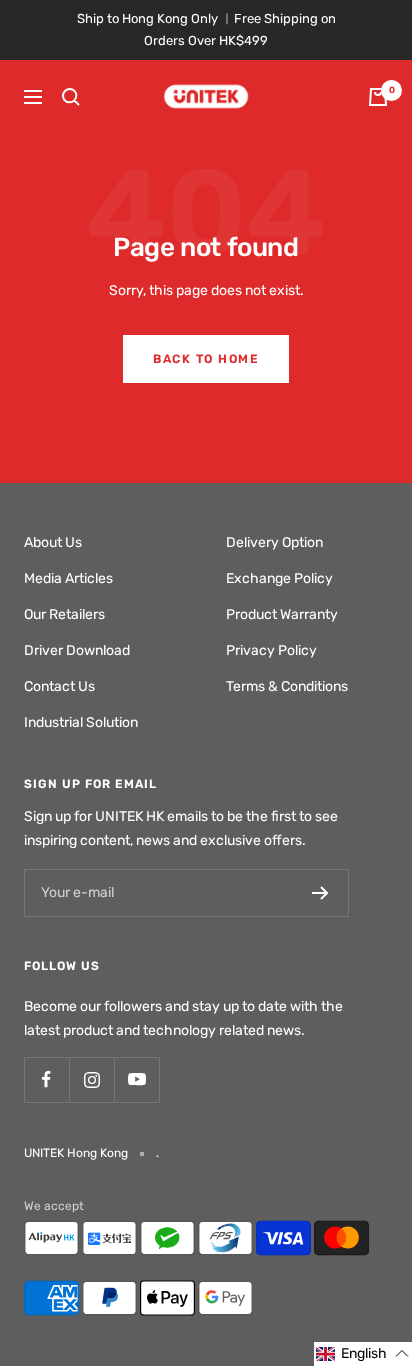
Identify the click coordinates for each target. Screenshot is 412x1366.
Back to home (206, 359)
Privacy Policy (271, 650)
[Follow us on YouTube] (136, 1079)
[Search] (71, 97)
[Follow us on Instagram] (91, 1079)
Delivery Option (274, 542)
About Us (53, 542)
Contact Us (59, 686)
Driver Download (77, 650)
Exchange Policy (279, 578)
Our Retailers (64, 614)
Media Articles (68, 578)
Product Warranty (282, 614)
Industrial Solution (81, 722)
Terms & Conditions (287, 686)
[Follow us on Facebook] (46, 1079)
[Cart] (378, 97)
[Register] (320, 893)
